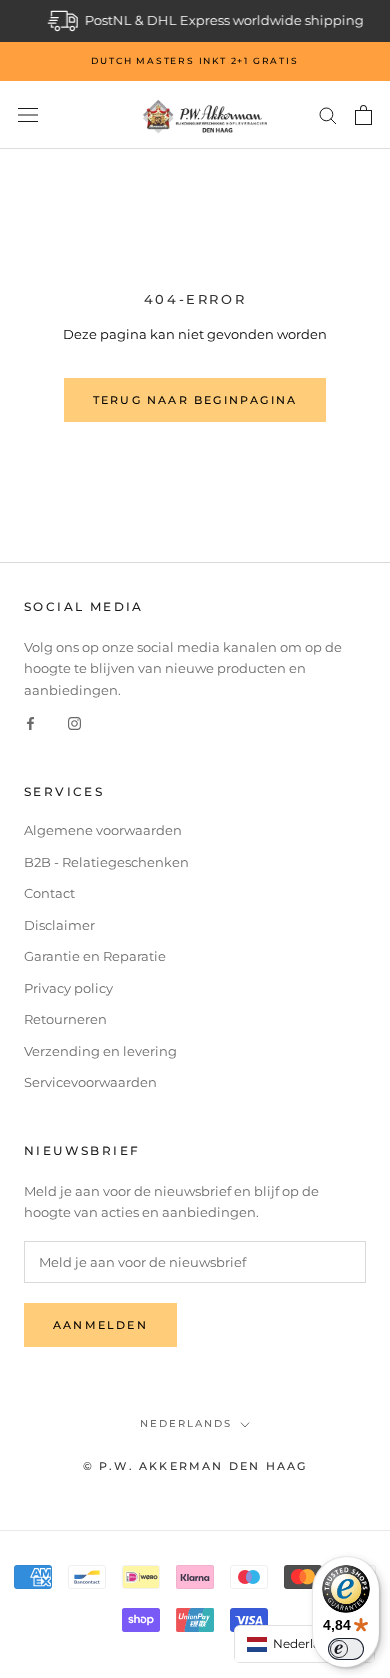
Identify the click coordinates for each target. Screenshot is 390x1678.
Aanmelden (100, 1325)
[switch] (346, 1649)
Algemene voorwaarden (103, 830)
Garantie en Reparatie (95, 956)
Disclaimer (59, 925)
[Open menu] (28, 115)
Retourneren (65, 1019)
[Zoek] (328, 114)
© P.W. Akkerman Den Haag (195, 1466)
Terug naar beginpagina (195, 400)
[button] (305, 1644)
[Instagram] (74, 722)
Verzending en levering (100, 1051)
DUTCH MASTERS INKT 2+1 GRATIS (194, 60)
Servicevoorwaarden (90, 1082)
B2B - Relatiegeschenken (106, 862)
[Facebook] (30, 722)
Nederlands (186, 1423)
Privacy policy (68, 988)
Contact (49, 893)
